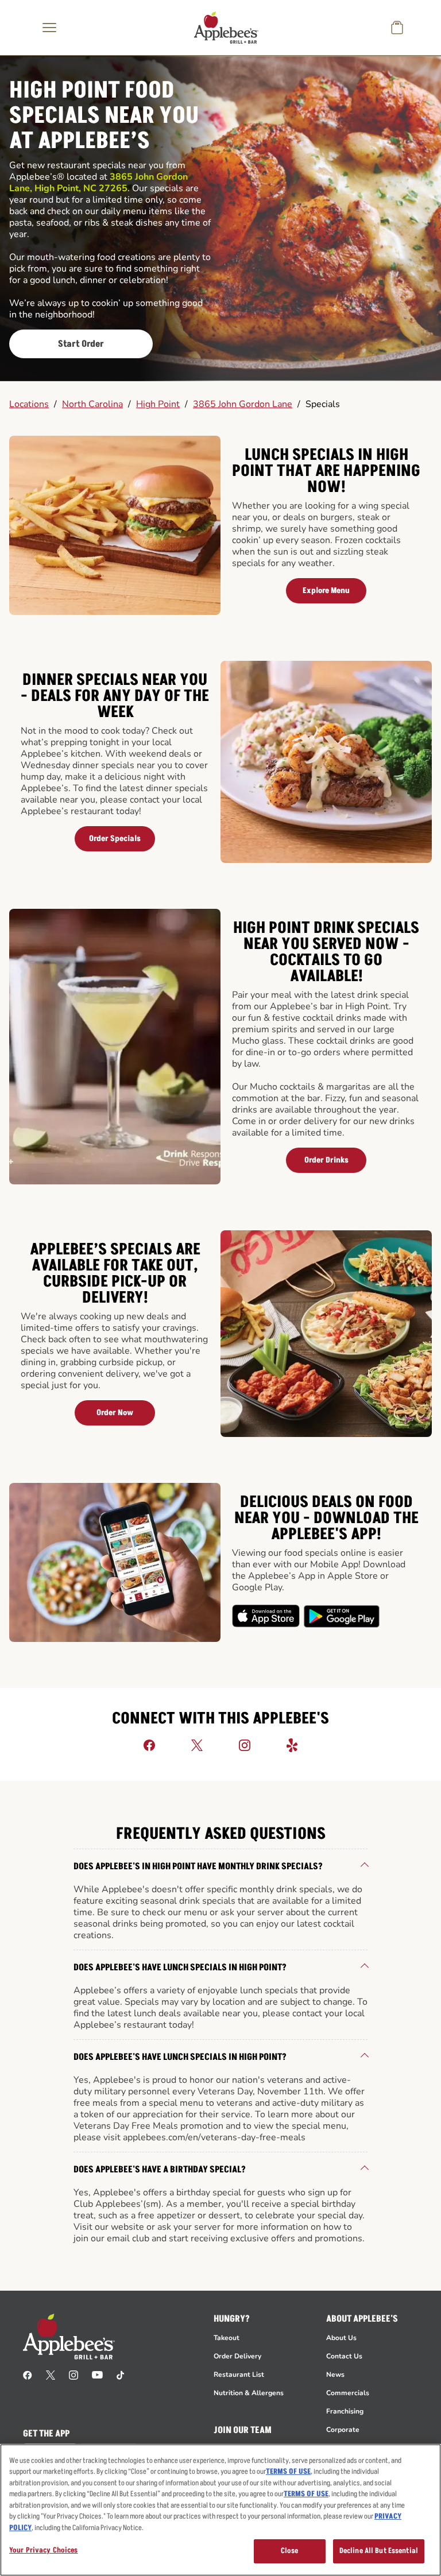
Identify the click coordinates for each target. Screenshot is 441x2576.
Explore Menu (326, 590)
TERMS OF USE (288, 2472)
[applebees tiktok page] (120, 2374)
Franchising (345, 2411)
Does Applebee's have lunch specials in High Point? (180, 1967)
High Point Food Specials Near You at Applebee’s (104, 116)
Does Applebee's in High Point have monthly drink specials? (198, 1866)
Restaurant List (239, 2374)
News (335, 2374)
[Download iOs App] (266, 1616)
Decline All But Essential (379, 2551)
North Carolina (92, 404)
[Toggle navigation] (49, 28)
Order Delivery (237, 2356)
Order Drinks (326, 1160)
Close (290, 2551)
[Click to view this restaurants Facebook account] (149, 1745)
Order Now (115, 1413)
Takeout (227, 2338)
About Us (341, 2338)
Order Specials (115, 838)
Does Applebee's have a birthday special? (160, 2170)
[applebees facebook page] (28, 2374)
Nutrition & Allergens (249, 2393)
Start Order (81, 344)
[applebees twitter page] (51, 2374)
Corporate (343, 2430)
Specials (323, 404)
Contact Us (344, 2356)
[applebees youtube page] (97, 2374)
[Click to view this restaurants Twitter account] (197, 1745)
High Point (158, 404)
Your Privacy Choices (44, 2550)
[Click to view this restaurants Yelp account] (292, 1745)
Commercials (348, 2393)
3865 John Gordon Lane (243, 404)
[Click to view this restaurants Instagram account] (245, 1745)
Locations (29, 404)
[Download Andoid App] (342, 1616)
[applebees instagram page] (73, 2374)
